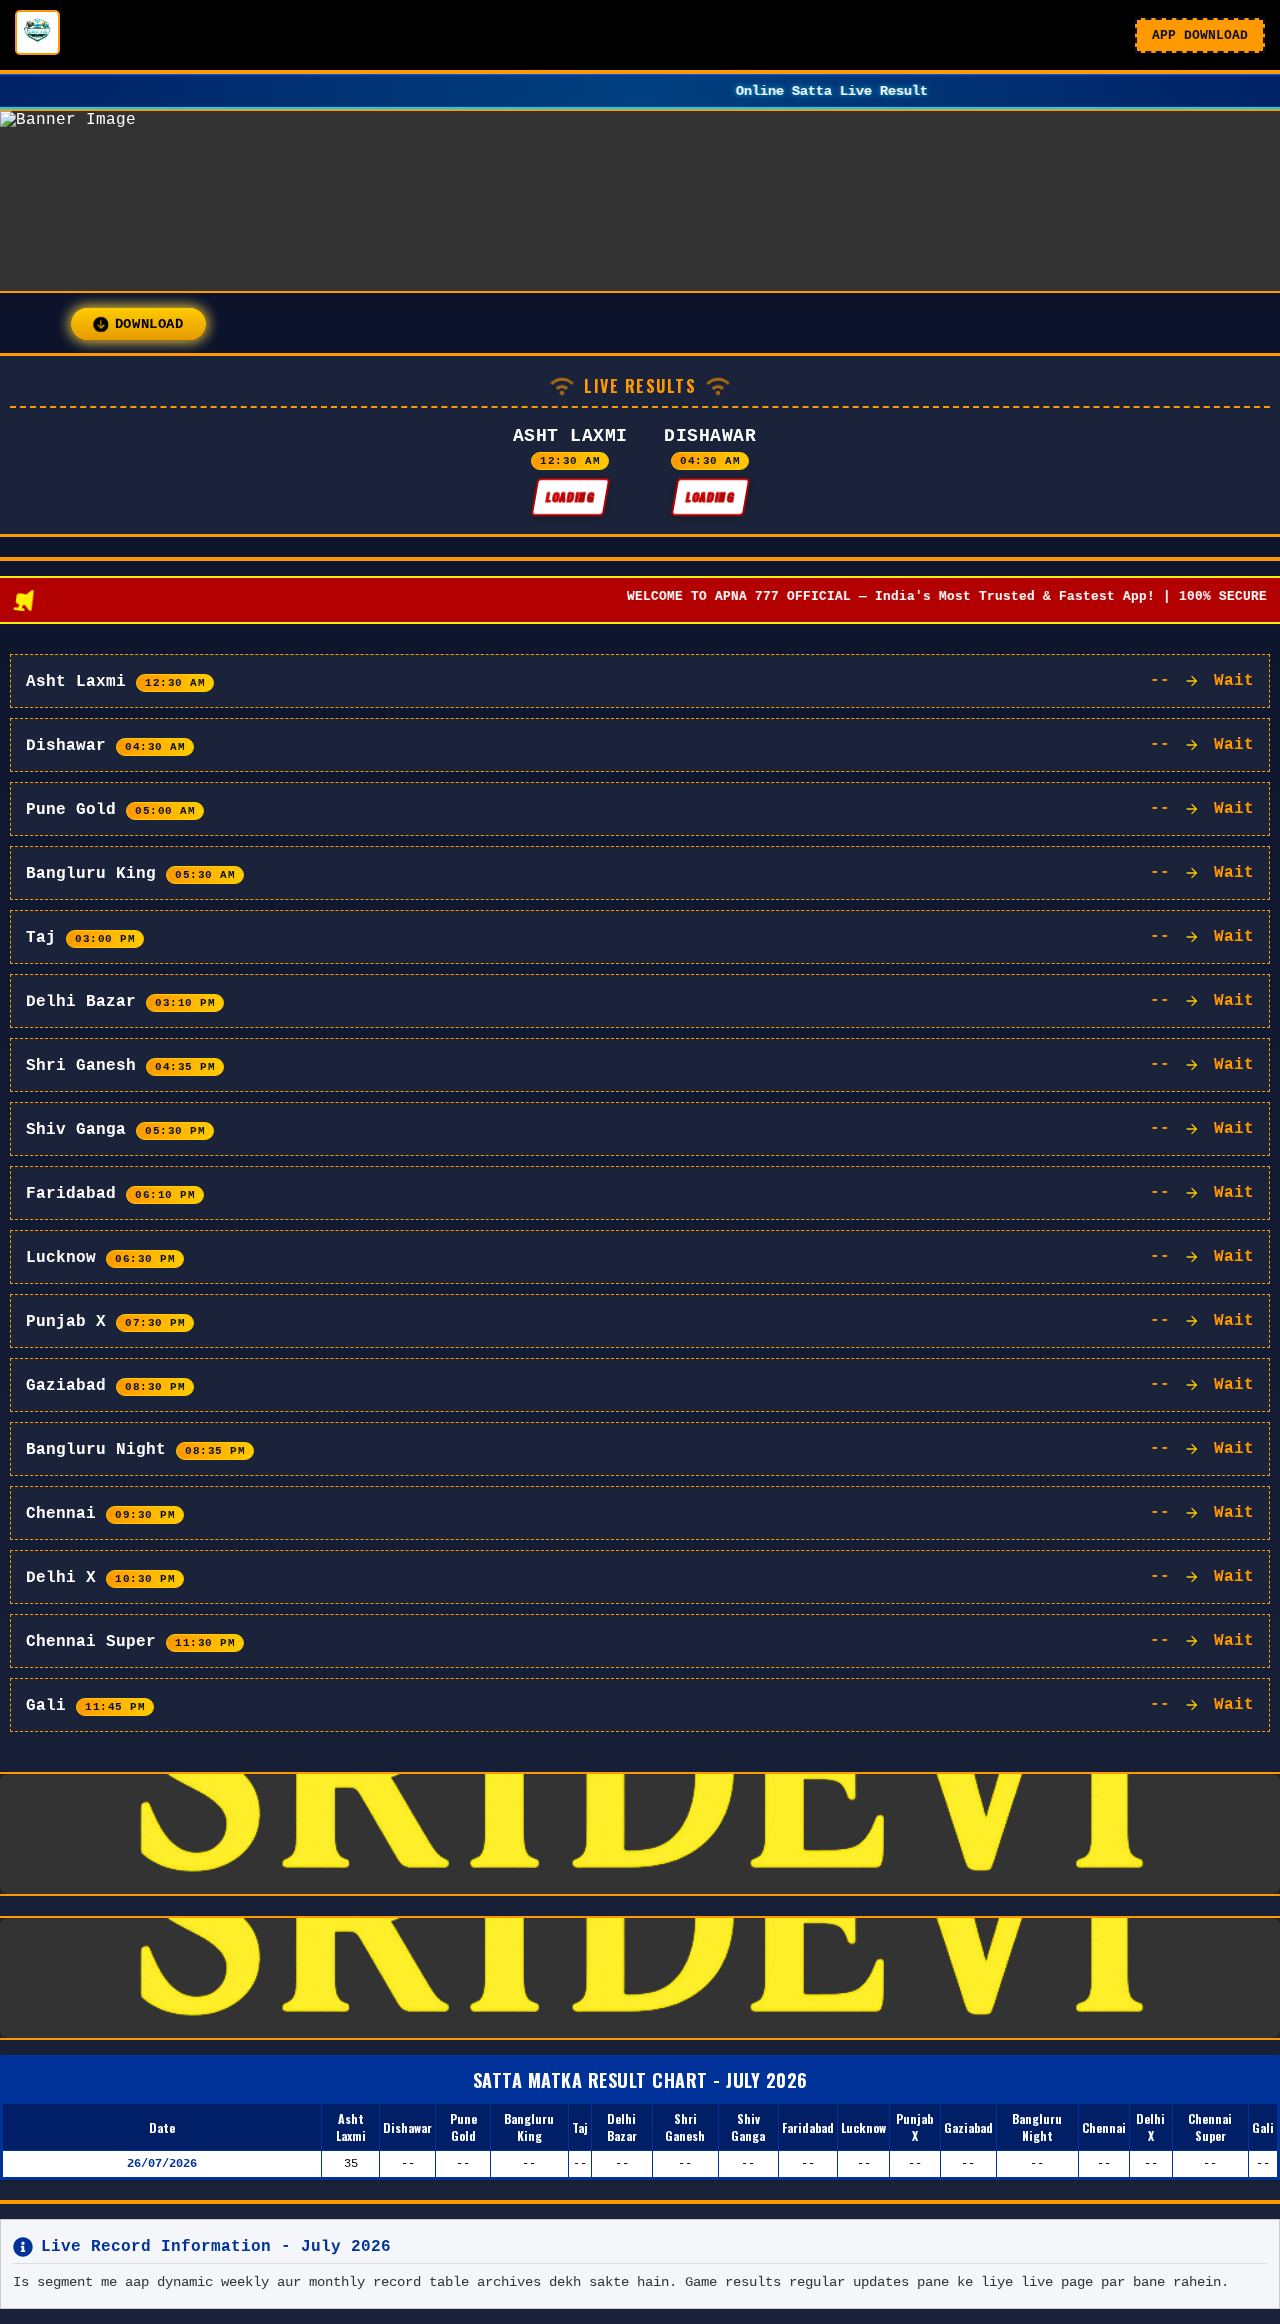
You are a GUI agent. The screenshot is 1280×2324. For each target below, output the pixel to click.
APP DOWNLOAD (1200, 35)
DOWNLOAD (148, 324)
